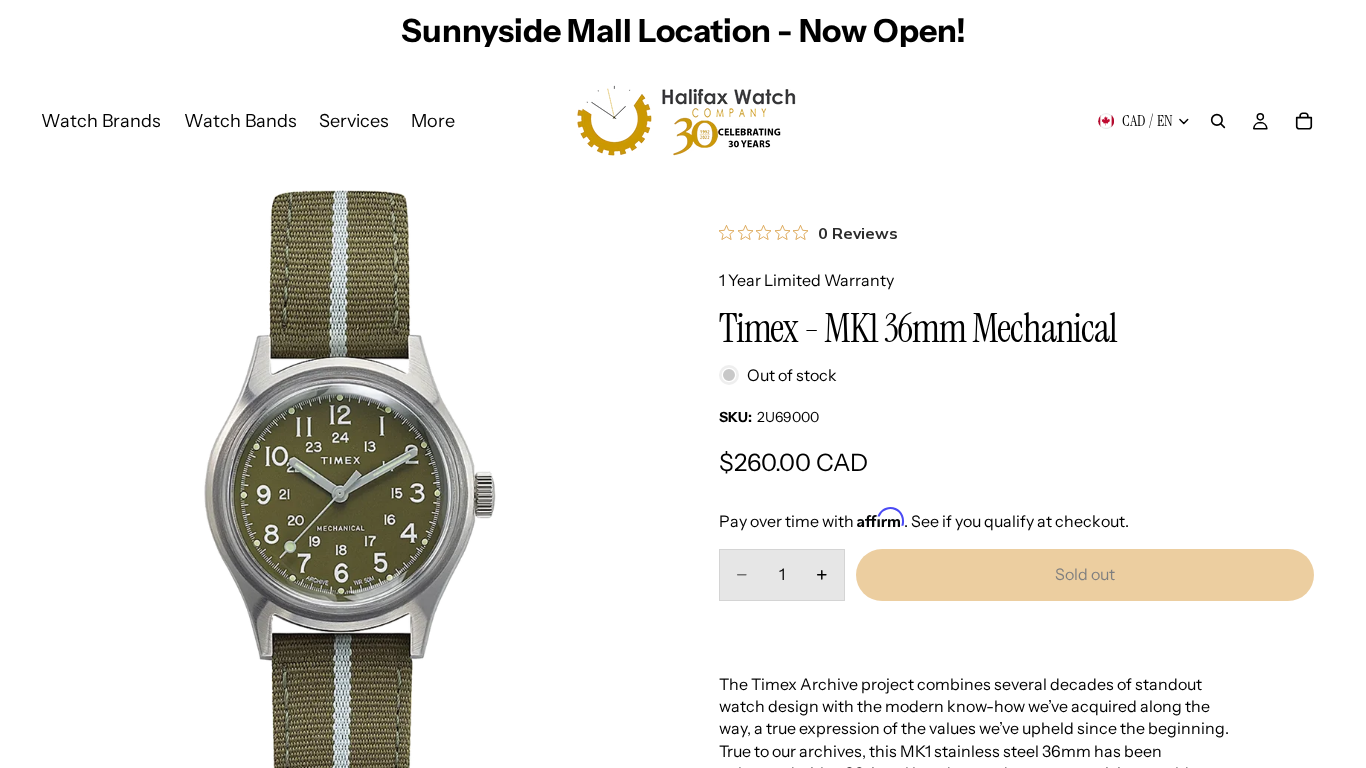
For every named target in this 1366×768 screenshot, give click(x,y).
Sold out (1085, 574)
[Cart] (1304, 121)
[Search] (1218, 121)
